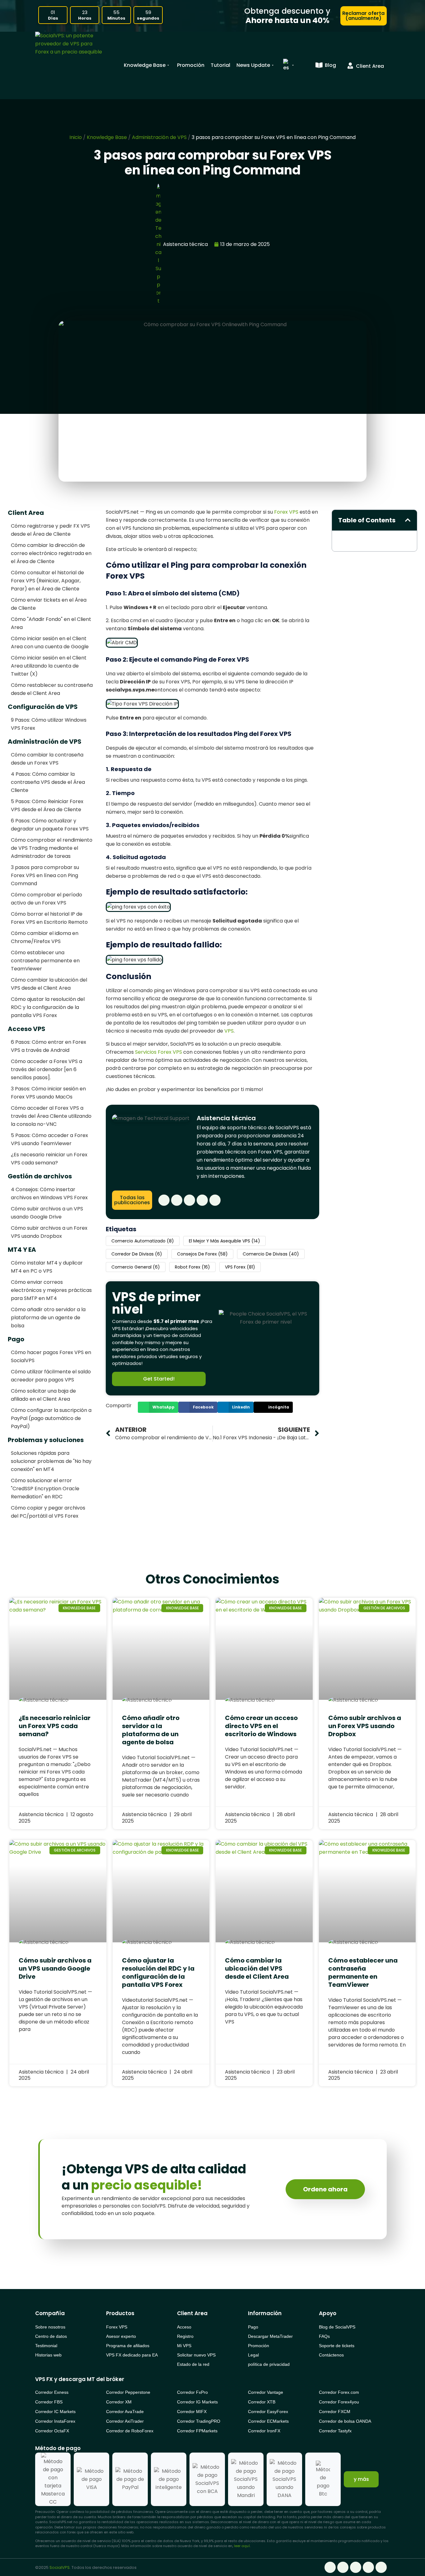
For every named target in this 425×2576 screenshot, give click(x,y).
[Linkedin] (177, 1200)
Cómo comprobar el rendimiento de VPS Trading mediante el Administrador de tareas (52, 848)
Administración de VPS (159, 137)
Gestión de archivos (40, 1176)
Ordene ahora (325, 2189)
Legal (253, 2355)
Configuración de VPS (43, 707)
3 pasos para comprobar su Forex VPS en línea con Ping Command (45, 875)
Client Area (26, 513)
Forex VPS (286, 512)
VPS (229, 1031)
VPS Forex (240, 1267)
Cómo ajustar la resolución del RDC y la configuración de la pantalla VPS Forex (48, 1007)
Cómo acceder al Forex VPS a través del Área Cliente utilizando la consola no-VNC (51, 1116)
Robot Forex (192, 1267)
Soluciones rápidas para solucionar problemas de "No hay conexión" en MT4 (51, 1461)
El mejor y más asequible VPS (224, 1241)
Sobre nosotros (50, 2327)
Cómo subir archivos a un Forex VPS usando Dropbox (365, 1726)
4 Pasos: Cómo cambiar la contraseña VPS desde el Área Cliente (48, 782)
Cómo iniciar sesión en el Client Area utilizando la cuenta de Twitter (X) (49, 666)
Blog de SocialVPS (337, 2327)
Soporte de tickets (337, 2346)
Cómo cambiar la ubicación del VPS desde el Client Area (257, 1968)
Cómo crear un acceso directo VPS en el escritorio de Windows (261, 1726)
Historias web (48, 2355)
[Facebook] (164, 1200)
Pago (16, 1339)
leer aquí (242, 2546)
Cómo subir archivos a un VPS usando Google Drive (55, 1968)
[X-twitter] (189, 1200)
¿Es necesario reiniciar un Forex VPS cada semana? (55, 1726)
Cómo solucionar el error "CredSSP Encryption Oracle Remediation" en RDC (45, 1489)
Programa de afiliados (128, 2346)
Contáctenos (331, 2355)
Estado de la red (193, 2364)
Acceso (184, 2327)
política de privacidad (269, 2364)
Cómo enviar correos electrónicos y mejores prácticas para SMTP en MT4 (51, 1290)
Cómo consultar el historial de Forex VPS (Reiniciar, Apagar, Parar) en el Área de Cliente (47, 581)
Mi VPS (184, 2346)
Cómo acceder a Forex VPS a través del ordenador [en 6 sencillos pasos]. (47, 1069)
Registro (185, 2336)
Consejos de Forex (202, 1254)
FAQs (324, 2336)
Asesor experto (121, 2336)
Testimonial (46, 2346)
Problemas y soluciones (46, 1440)
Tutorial (220, 65)
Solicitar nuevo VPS (196, 2355)
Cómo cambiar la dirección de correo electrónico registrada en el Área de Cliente (51, 553)
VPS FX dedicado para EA (132, 2355)
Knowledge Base (145, 65)
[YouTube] (215, 1200)
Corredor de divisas (137, 1254)
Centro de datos (51, 2336)
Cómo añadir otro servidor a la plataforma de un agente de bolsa (48, 1318)
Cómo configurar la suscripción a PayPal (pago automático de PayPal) (51, 1418)
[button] (158, 1407)
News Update (253, 65)
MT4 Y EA (22, 1250)
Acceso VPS (27, 1029)
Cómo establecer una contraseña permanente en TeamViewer (45, 961)
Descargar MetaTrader (270, 2336)
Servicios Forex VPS (159, 1052)
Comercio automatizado (143, 1241)
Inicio (76, 137)
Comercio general (136, 1267)
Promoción (191, 65)
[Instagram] (202, 1200)
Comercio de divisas (271, 1254)
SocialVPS (60, 2567)
